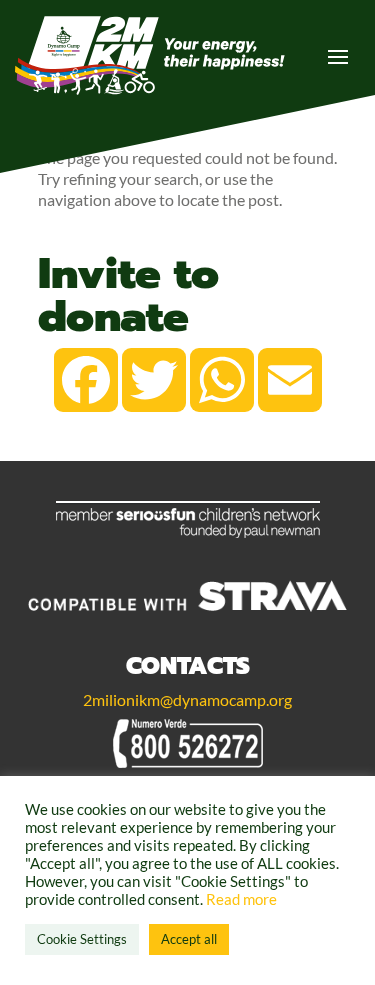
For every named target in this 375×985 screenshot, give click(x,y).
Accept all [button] (189, 939)
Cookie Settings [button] (82, 939)
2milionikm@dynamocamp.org (187, 699)
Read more (241, 899)
